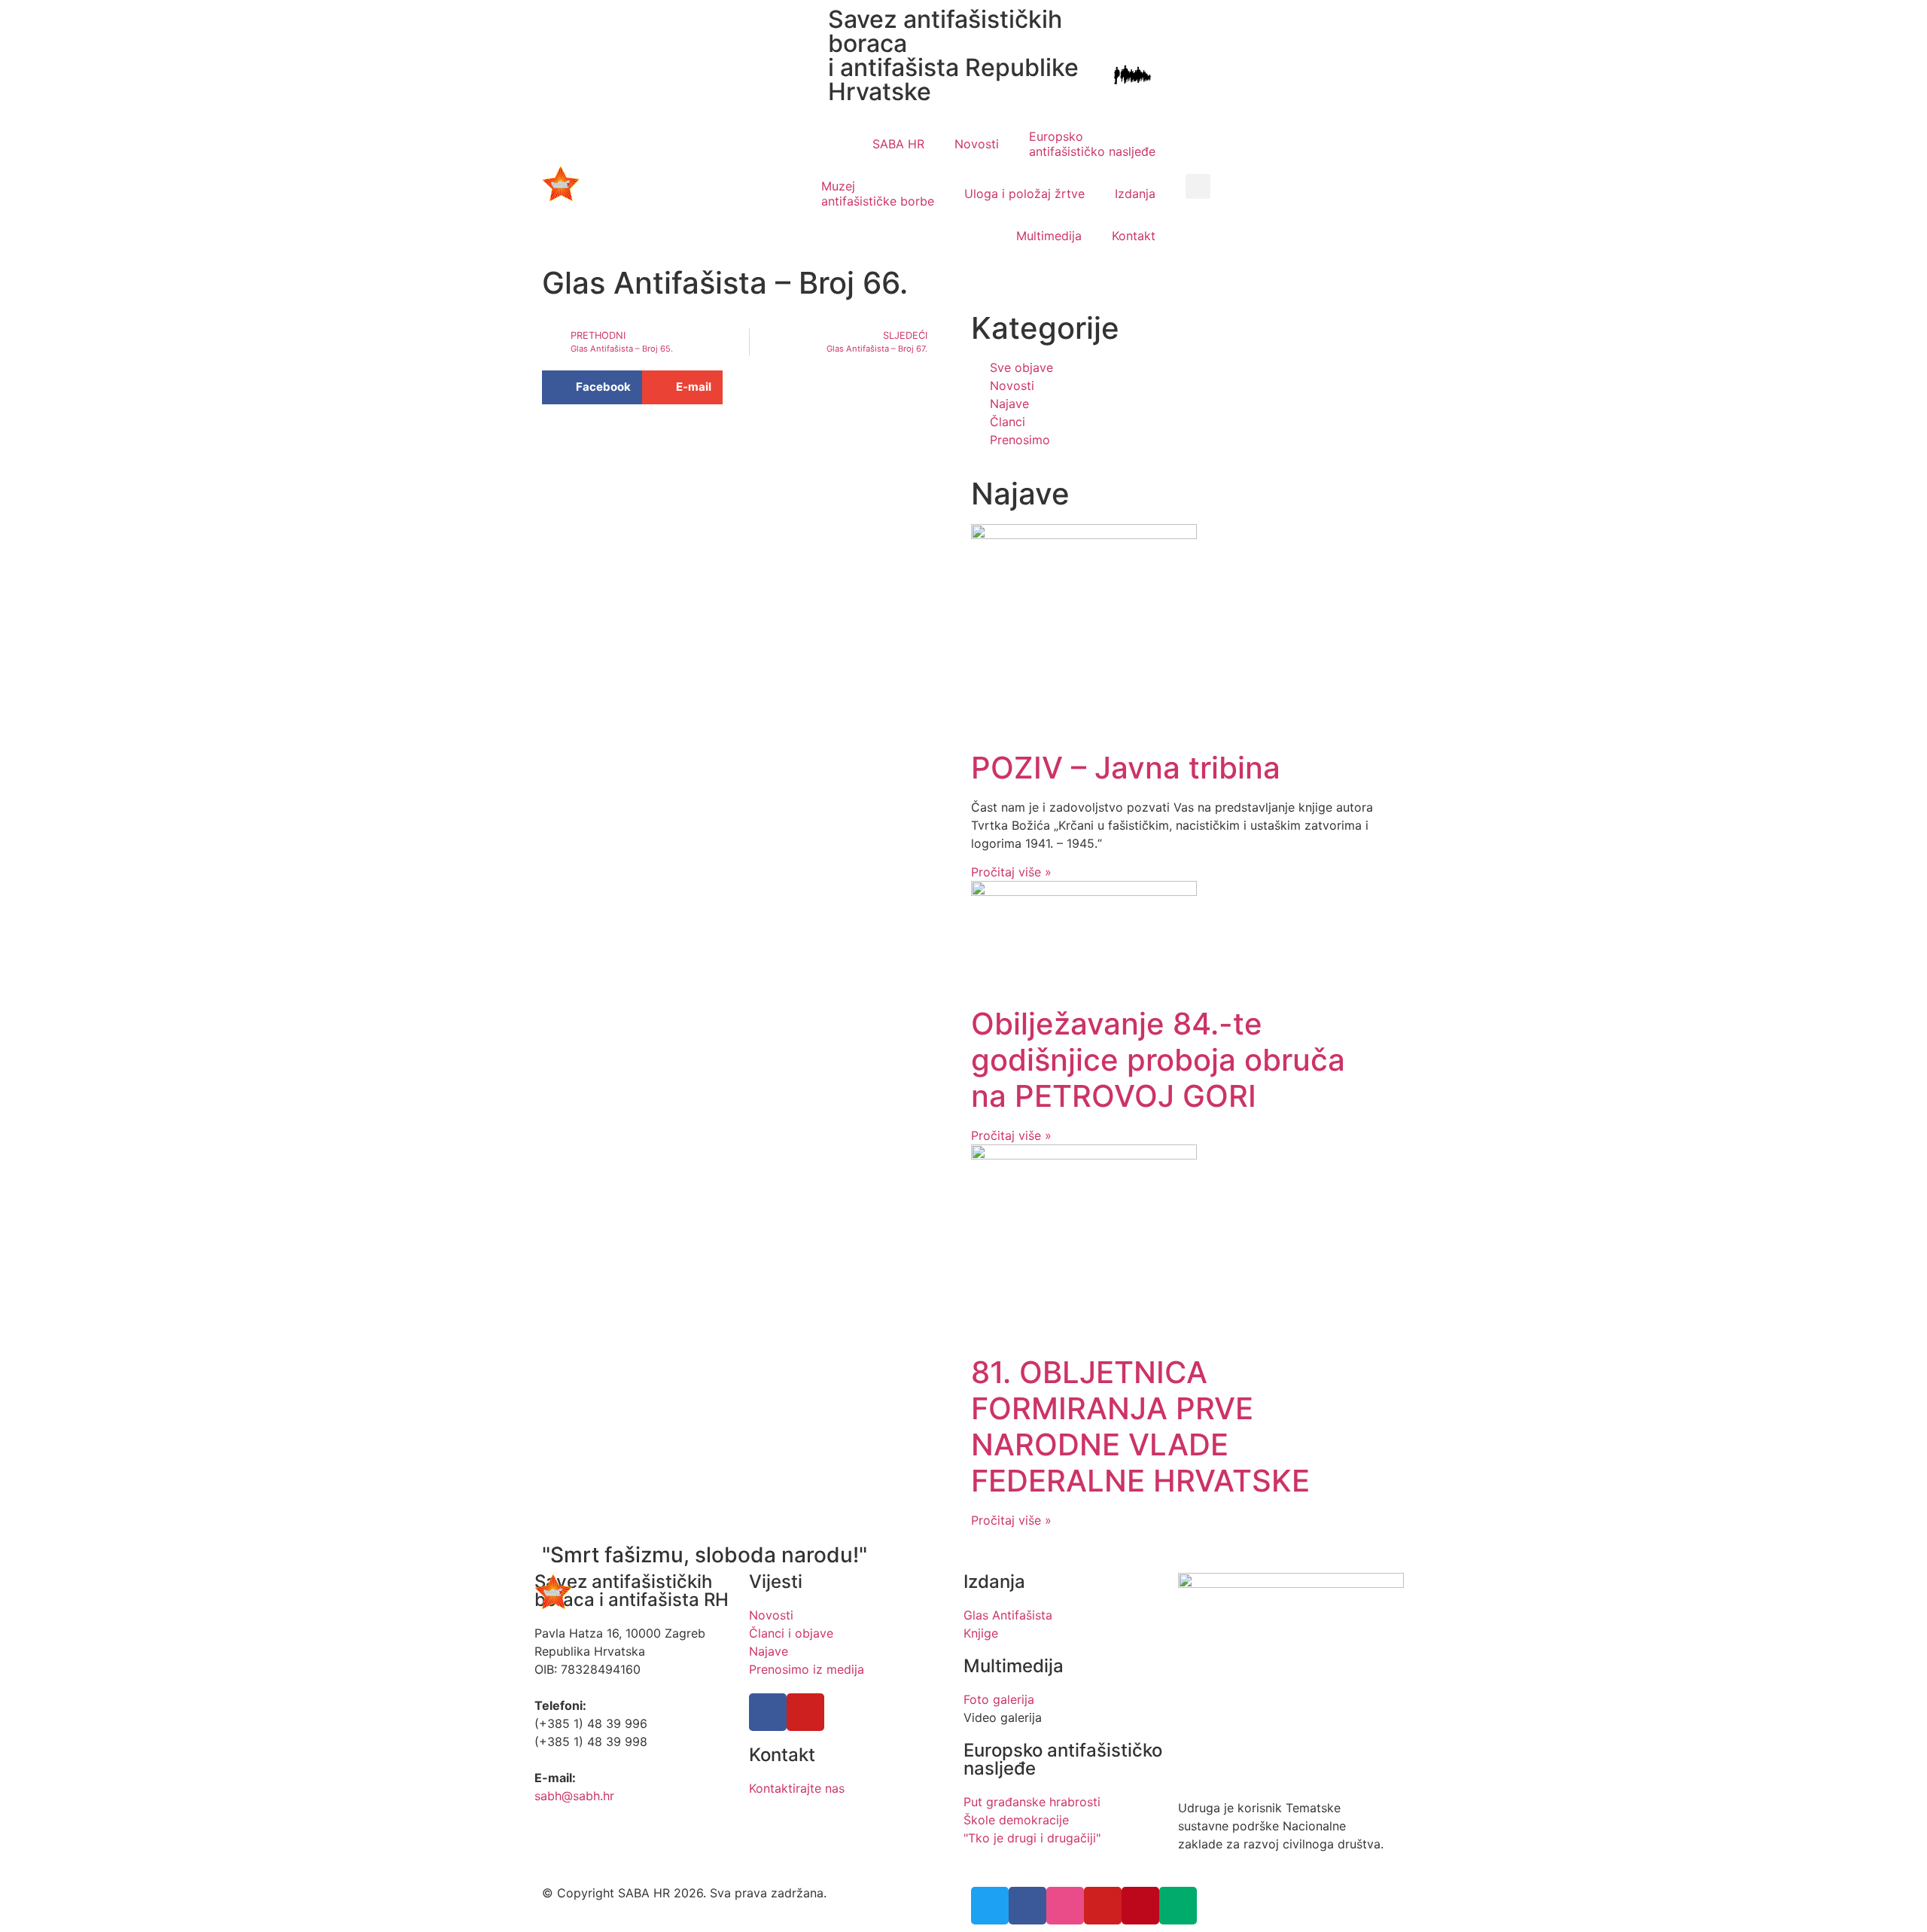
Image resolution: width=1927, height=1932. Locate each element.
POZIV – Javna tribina (1126, 768)
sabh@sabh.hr (574, 1796)
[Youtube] (805, 1712)
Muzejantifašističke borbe (878, 194)
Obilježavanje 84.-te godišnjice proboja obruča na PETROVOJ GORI (1158, 1060)
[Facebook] (768, 1712)
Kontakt (1134, 236)
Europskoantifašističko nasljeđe (1092, 144)
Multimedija (1049, 236)
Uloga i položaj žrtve (1024, 194)
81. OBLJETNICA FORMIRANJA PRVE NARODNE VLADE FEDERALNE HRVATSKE (1140, 1426)
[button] (1198, 186)
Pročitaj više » (1011, 872)
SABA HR (898, 144)
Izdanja (1135, 194)
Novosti (977, 144)
